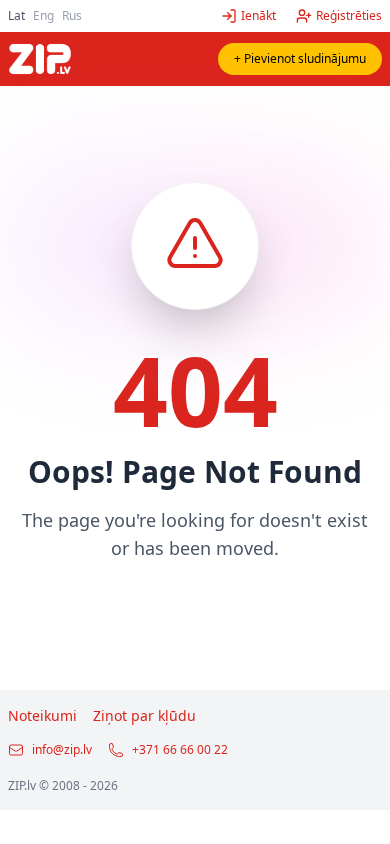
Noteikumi (42, 715)
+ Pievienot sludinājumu (300, 58)
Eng (43, 15)
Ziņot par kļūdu (144, 715)
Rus (72, 15)
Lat (16, 15)
